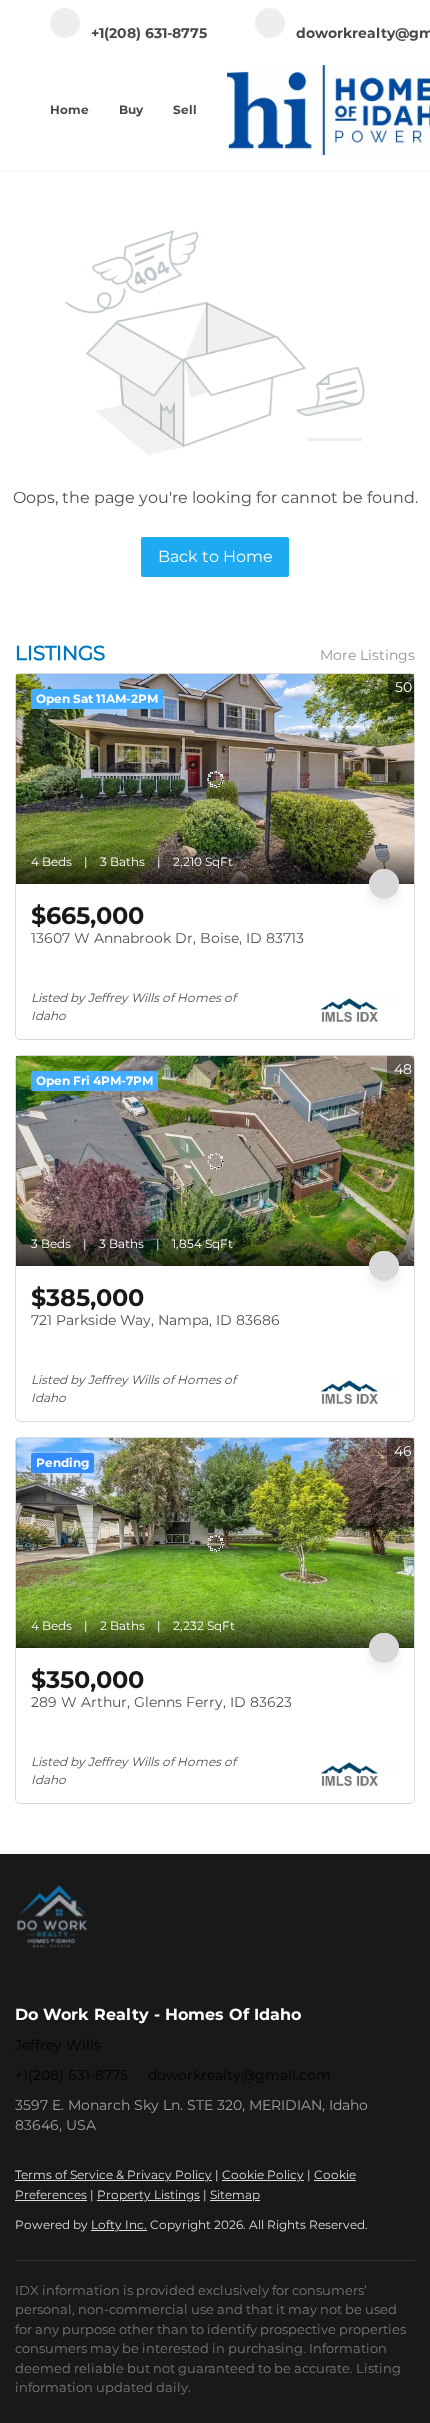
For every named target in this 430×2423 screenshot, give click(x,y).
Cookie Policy (263, 2174)
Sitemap (235, 2194)
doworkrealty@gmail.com (239, 2075)
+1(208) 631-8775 (71, 2075)
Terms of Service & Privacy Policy (113, 2174)
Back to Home (215, 556)
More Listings (367, 655)
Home (69, 109)
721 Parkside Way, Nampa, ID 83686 (155, 1320)
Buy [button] (131, 109)
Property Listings (148, 2194)
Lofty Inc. (119, 2224)
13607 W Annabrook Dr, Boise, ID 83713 (167, 938)
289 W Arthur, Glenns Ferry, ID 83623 (161, 1702)
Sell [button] (185, 109)
